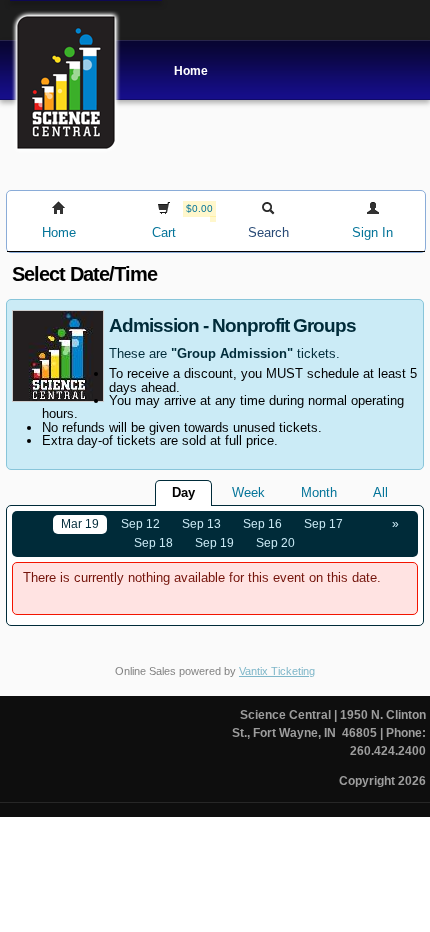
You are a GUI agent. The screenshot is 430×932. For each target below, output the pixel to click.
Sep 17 (323, 524)
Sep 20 (275, 543)
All (380, 492)
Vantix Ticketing (277, 671)
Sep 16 (262, 524)
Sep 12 (140, 524)
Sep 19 (214, 543)
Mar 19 (80, 524)
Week (248, 492)
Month (319, 492)
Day (183, 492)
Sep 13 (201, 524)
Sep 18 (153, 543)
